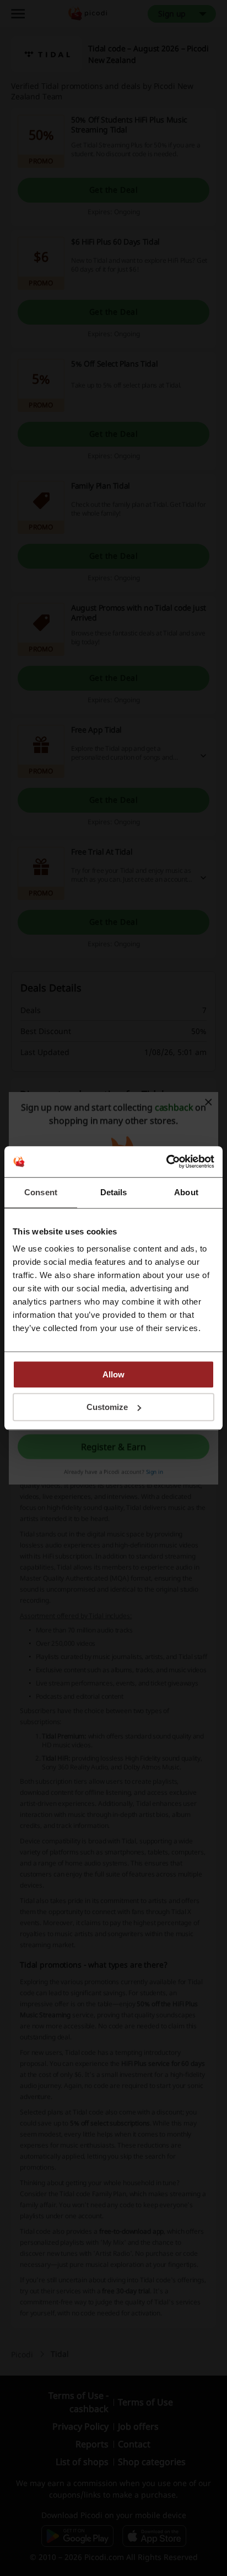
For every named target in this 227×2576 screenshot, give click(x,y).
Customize (107, 1407)
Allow (113, 1374)
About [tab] (186, 1192)
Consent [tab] (41, 1192)
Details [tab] (114, 1192)
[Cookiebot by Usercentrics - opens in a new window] (166, 1162)
